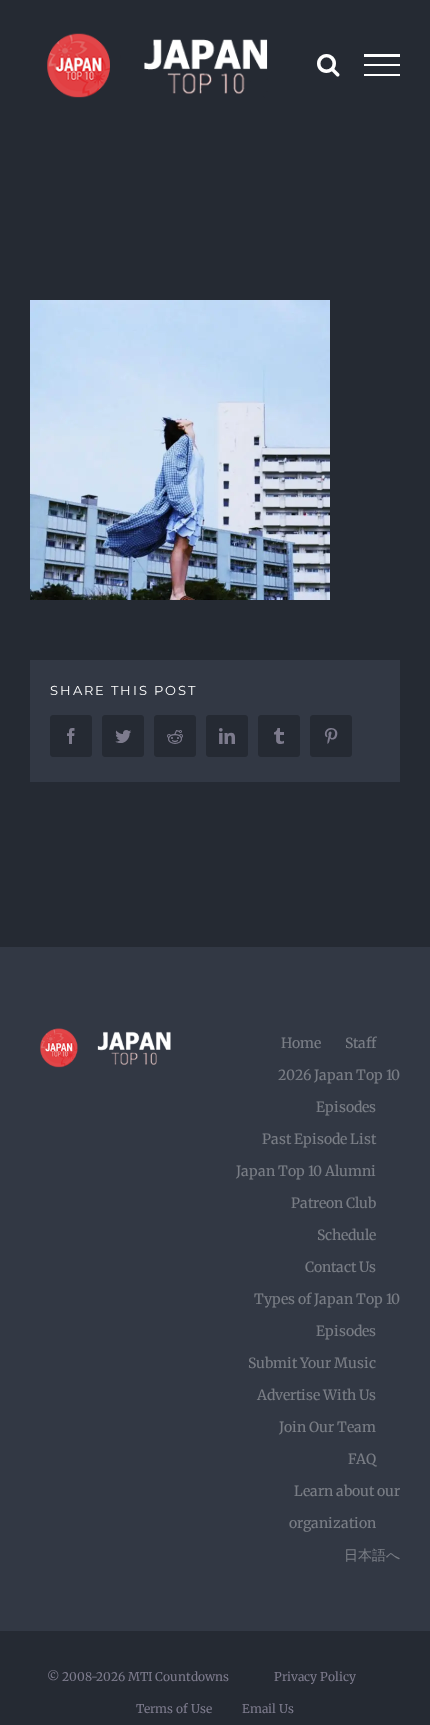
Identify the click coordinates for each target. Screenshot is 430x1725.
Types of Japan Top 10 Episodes (327, 1315)
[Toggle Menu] (382, 65)
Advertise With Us (316, 1395)
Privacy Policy (315, 1676)
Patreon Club (333, 1203)
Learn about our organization (344, 1507)
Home (301, 1043)
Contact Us (340, 1267)
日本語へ (372, 1555)
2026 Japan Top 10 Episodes (339, 1091)
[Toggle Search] (328, 64)
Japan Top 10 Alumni (306, 1171)
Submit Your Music (312, 1363)
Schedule (346, 1235)
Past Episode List (319, 1139)
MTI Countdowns (178, 1676)
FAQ (362, 1459)
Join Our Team (327, 1427)
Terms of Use (174, 1708)
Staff (360, 1043)
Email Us (268, 1708)
